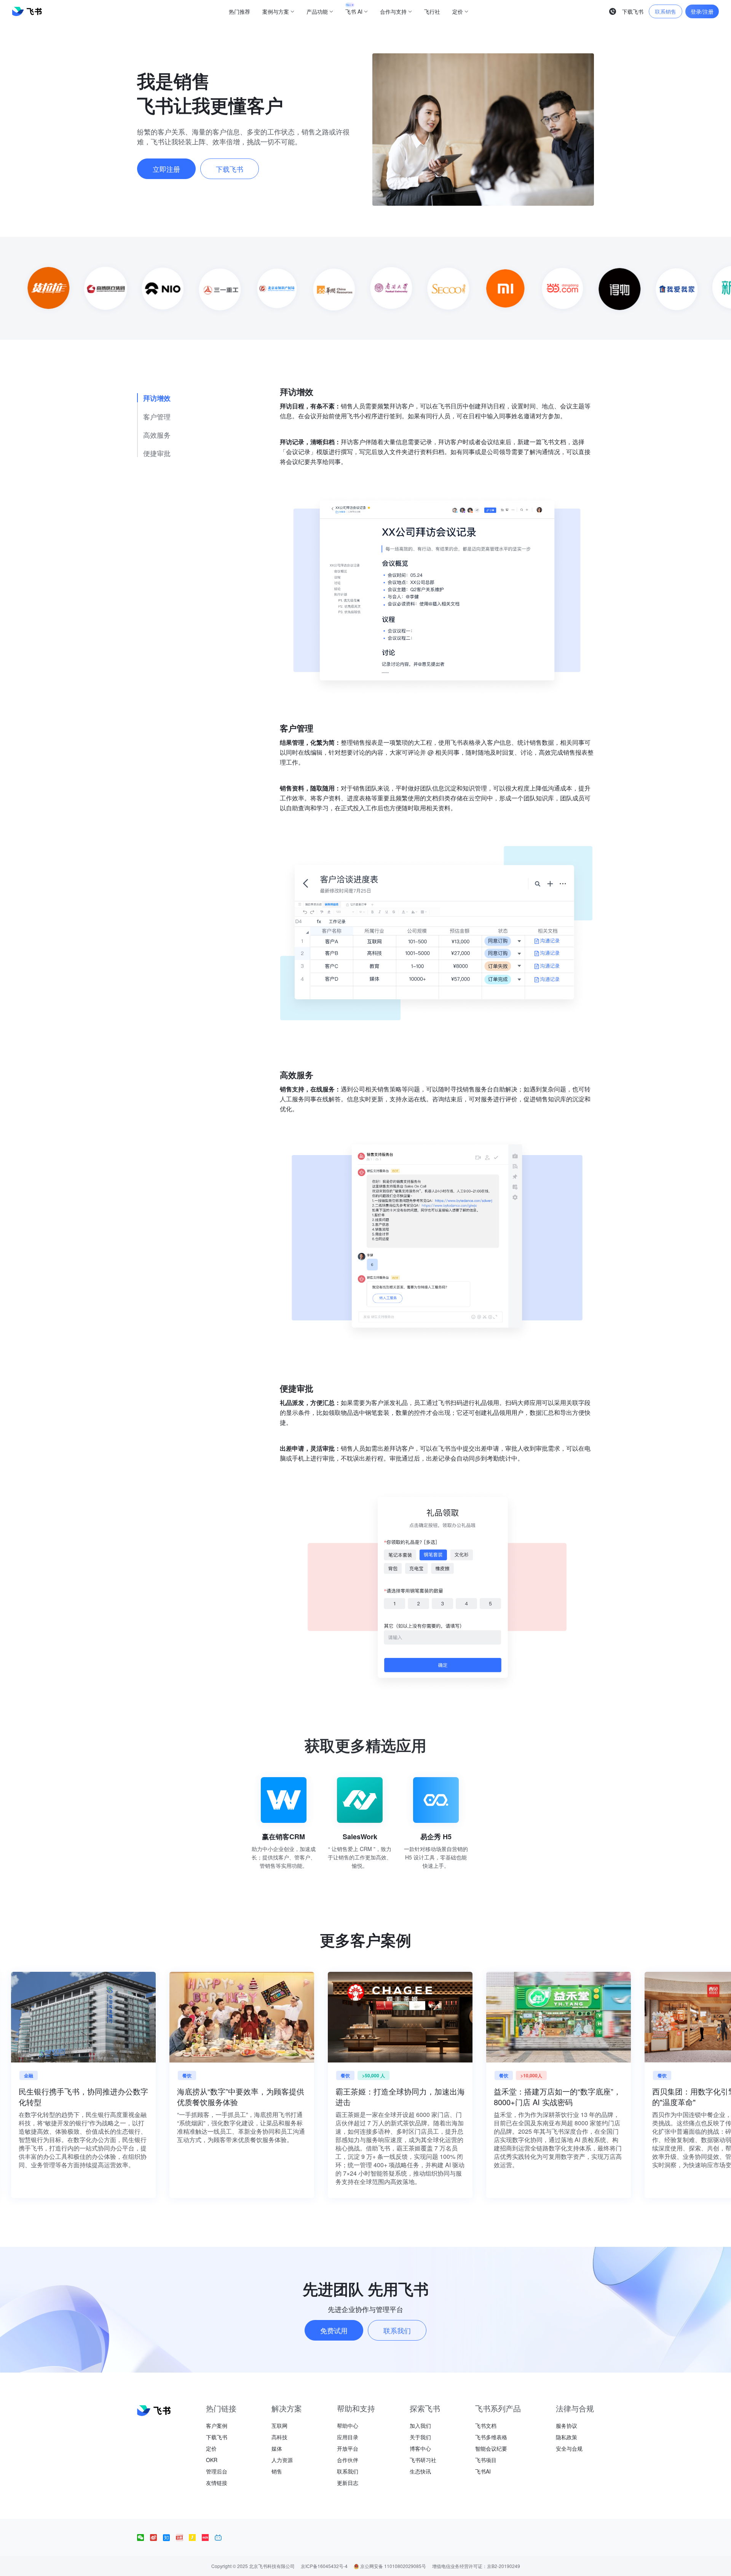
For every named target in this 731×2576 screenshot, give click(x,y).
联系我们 (348, 2471)
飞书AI (483, 2471)
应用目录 (348, 2437)
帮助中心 (348, 2426)
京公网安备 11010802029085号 (393, 2566)
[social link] (144, 2538)
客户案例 (217, 2426)
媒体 (277, 2448)
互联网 (279, 2426)
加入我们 (420, 2426)
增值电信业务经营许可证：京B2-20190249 (476, 2566)
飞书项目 (486, 2460)
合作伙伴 (348, 2460)
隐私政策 (567, 2437)
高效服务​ (157, 434)
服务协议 (567, 2426)
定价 (211, 2448)
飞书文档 (486, 2426)
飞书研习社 (423, 2460)
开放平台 (348, 2448)
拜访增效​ (157, 398)
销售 (277, 2471)
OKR (212, 2460)
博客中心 (420, 2448)
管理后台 (217, 2471)
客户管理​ (157, 416)
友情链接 (217, 2483)
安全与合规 (569, 2448)
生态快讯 (420, 2471)
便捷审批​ (157, 453)
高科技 (279, 2437)
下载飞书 (217, 2437)
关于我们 (420, 2437)
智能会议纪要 (491, 2448)
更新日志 (348, 2483)
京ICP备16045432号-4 (324, 2566)
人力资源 (282, 2460)
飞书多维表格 (491, 2437)
